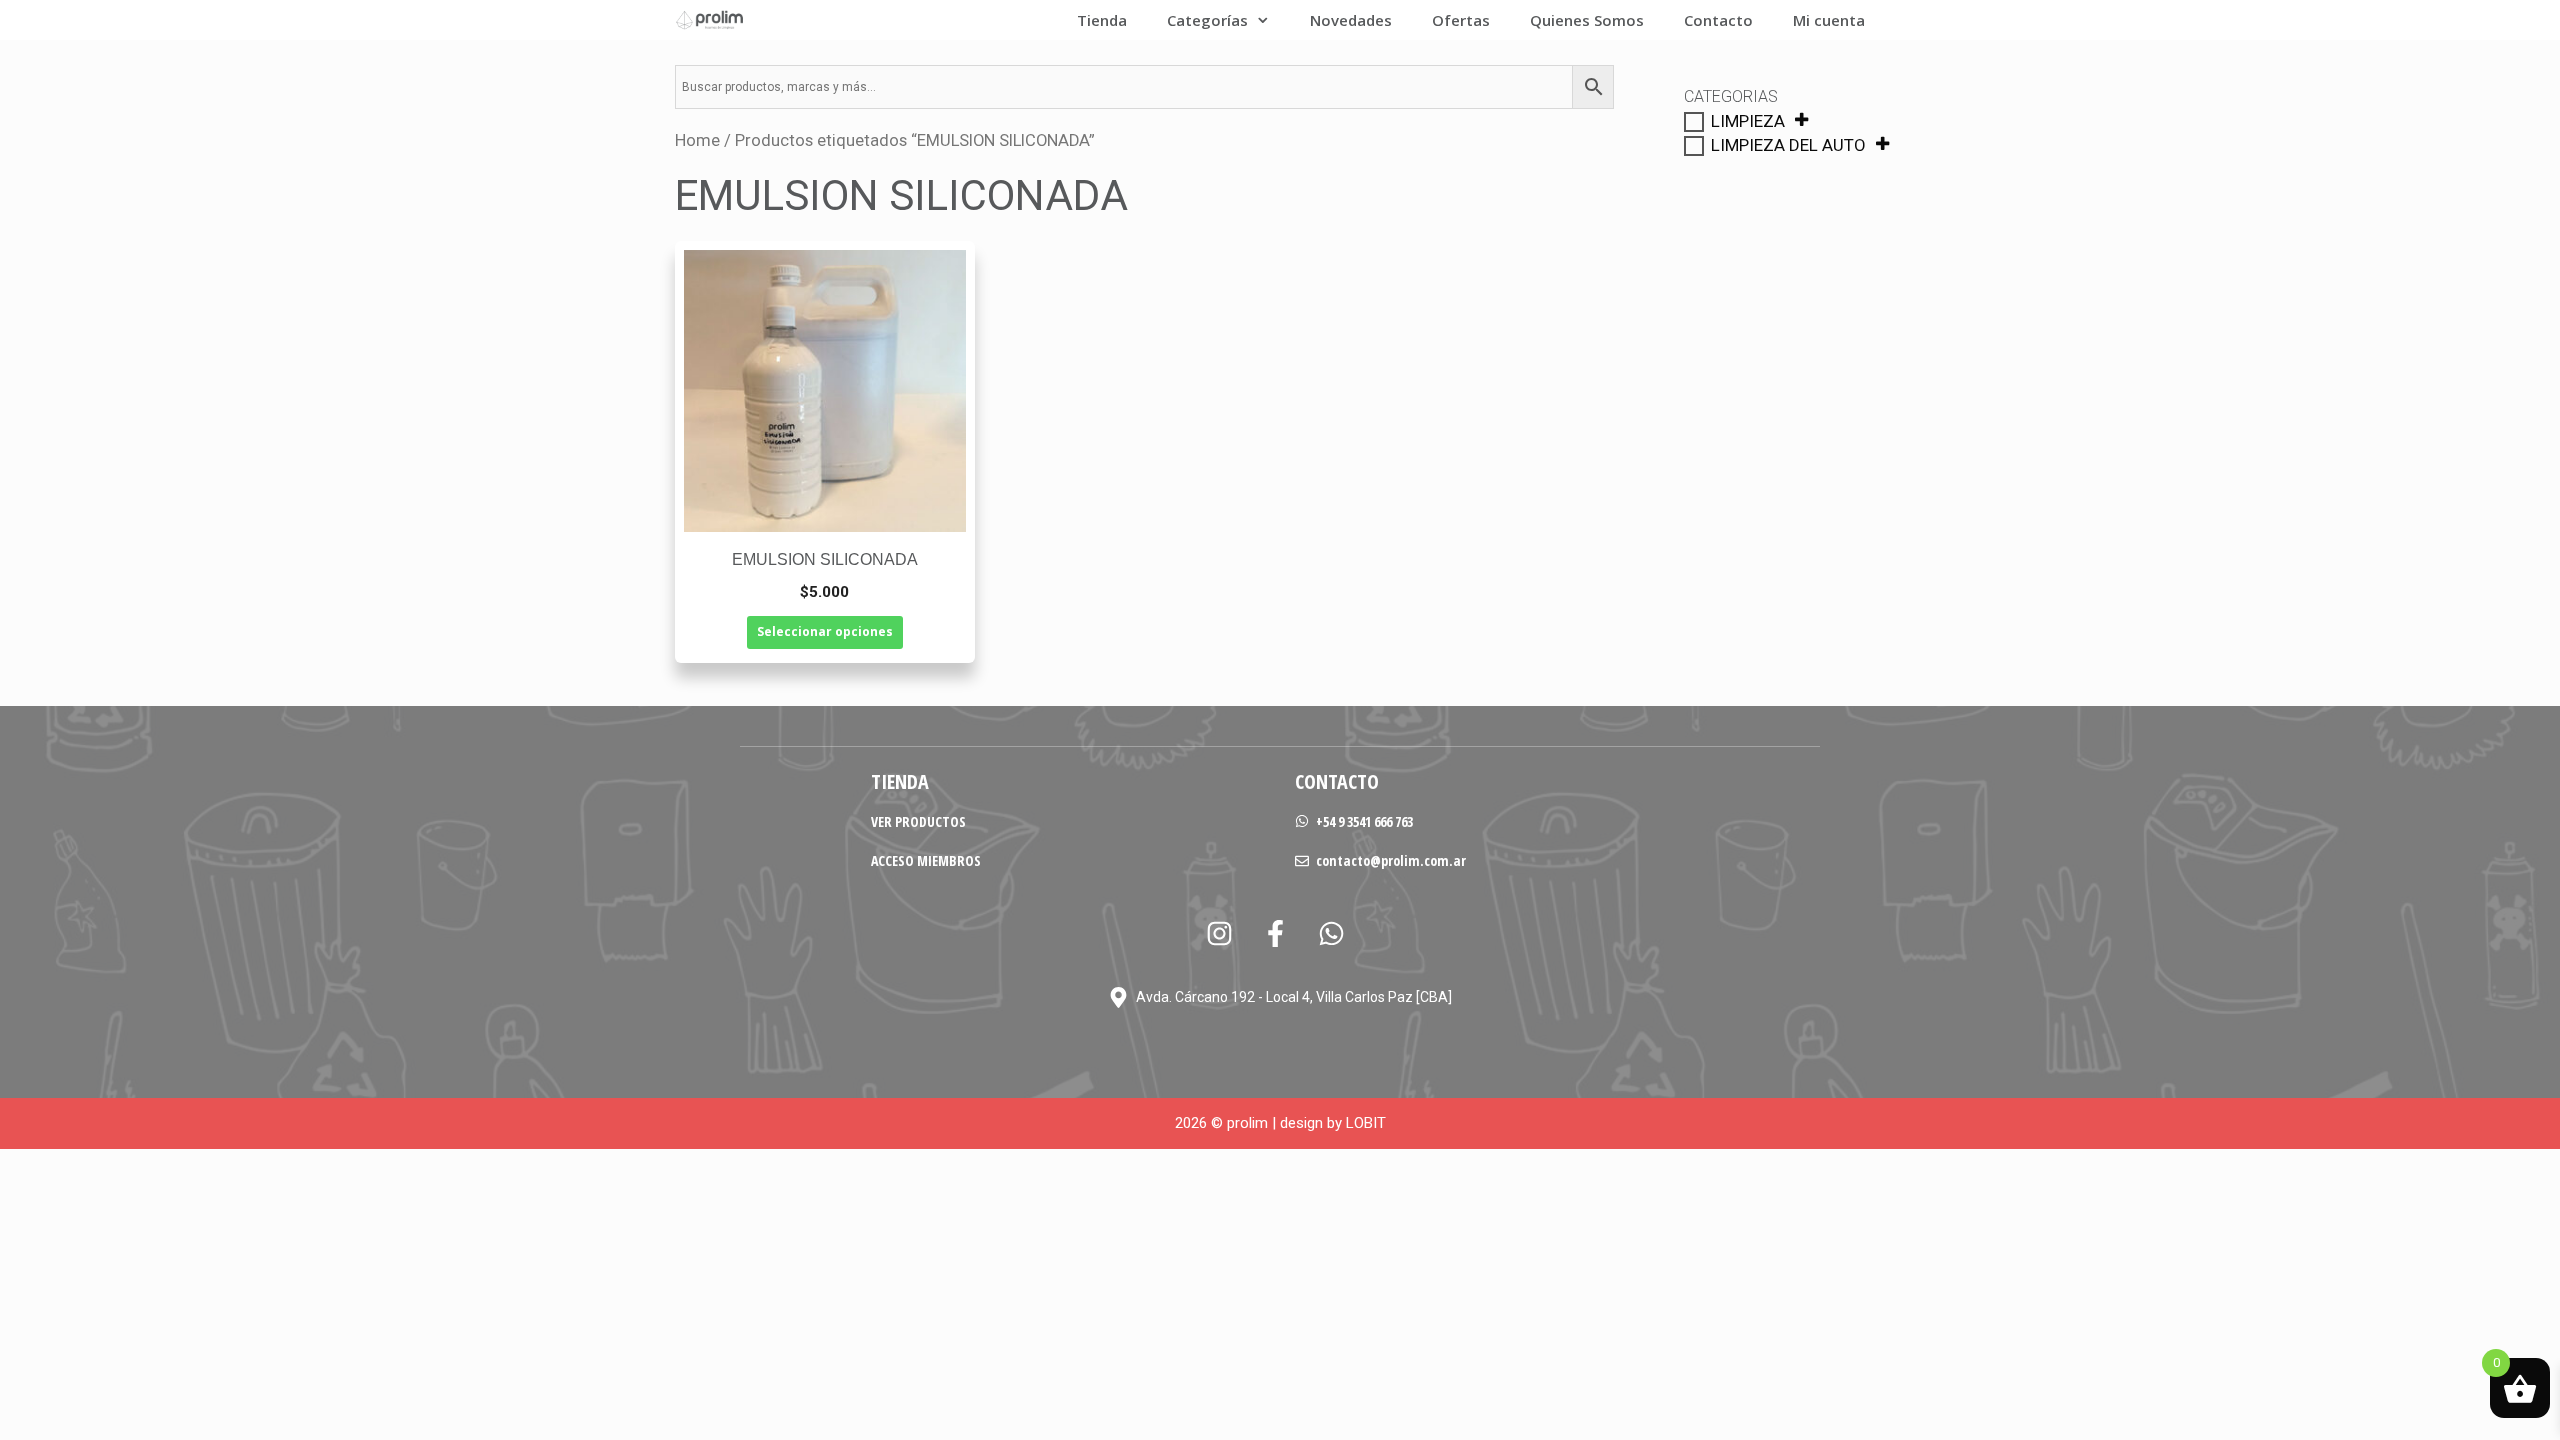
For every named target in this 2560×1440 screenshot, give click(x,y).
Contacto (1718, 20)
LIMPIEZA (1748, 121)
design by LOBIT (1333, 1123)
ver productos (918, 821)
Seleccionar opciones (825, 631)
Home (697, 140)
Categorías (1207, 20)
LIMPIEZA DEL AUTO (1788, 145)
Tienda (1102, 20)
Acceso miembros (926, 860)
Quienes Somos (1587, 20)
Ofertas (1461, 20)
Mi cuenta (1829, 20)
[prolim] (710, 20)
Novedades (1351, 20)
